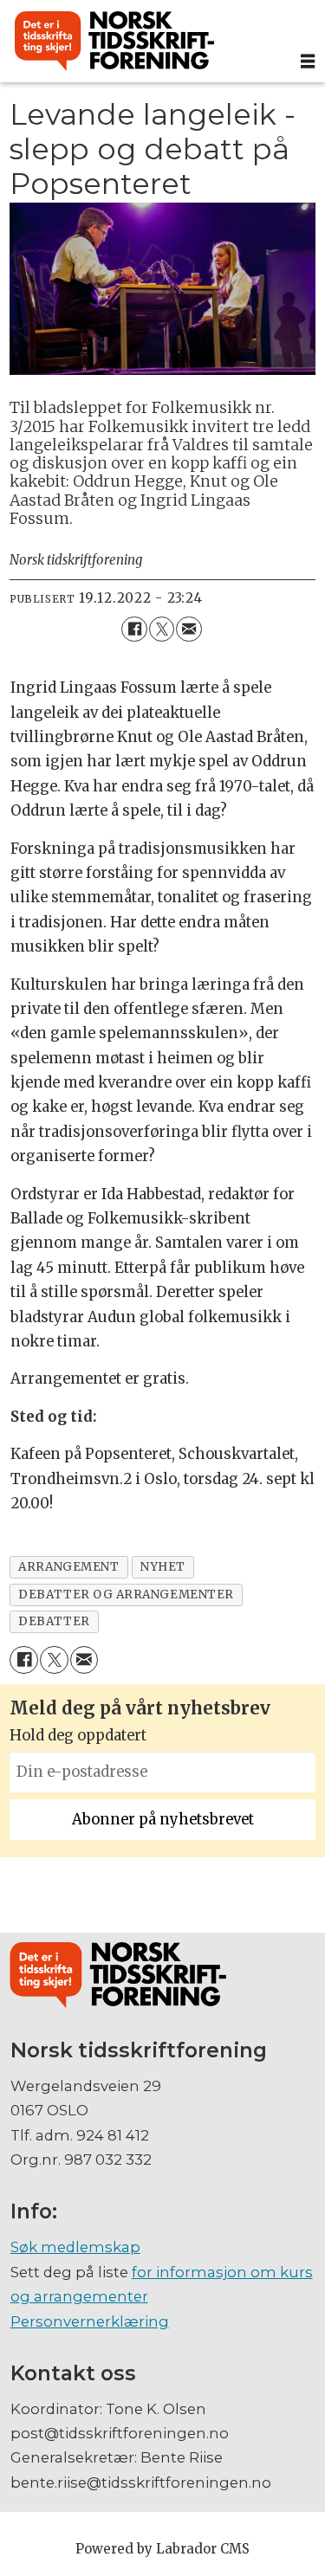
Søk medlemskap (75, 2247)
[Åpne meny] (308, 61)
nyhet (163, 1567)
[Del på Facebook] (134, 629)
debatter (54, 1621)
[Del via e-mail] (188, 629)
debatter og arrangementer (126, 1595)
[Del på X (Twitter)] (162, 629)
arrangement (68, 1567)
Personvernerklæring (90, 2321)
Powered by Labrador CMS (162, 2549)
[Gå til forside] (146, 42)
